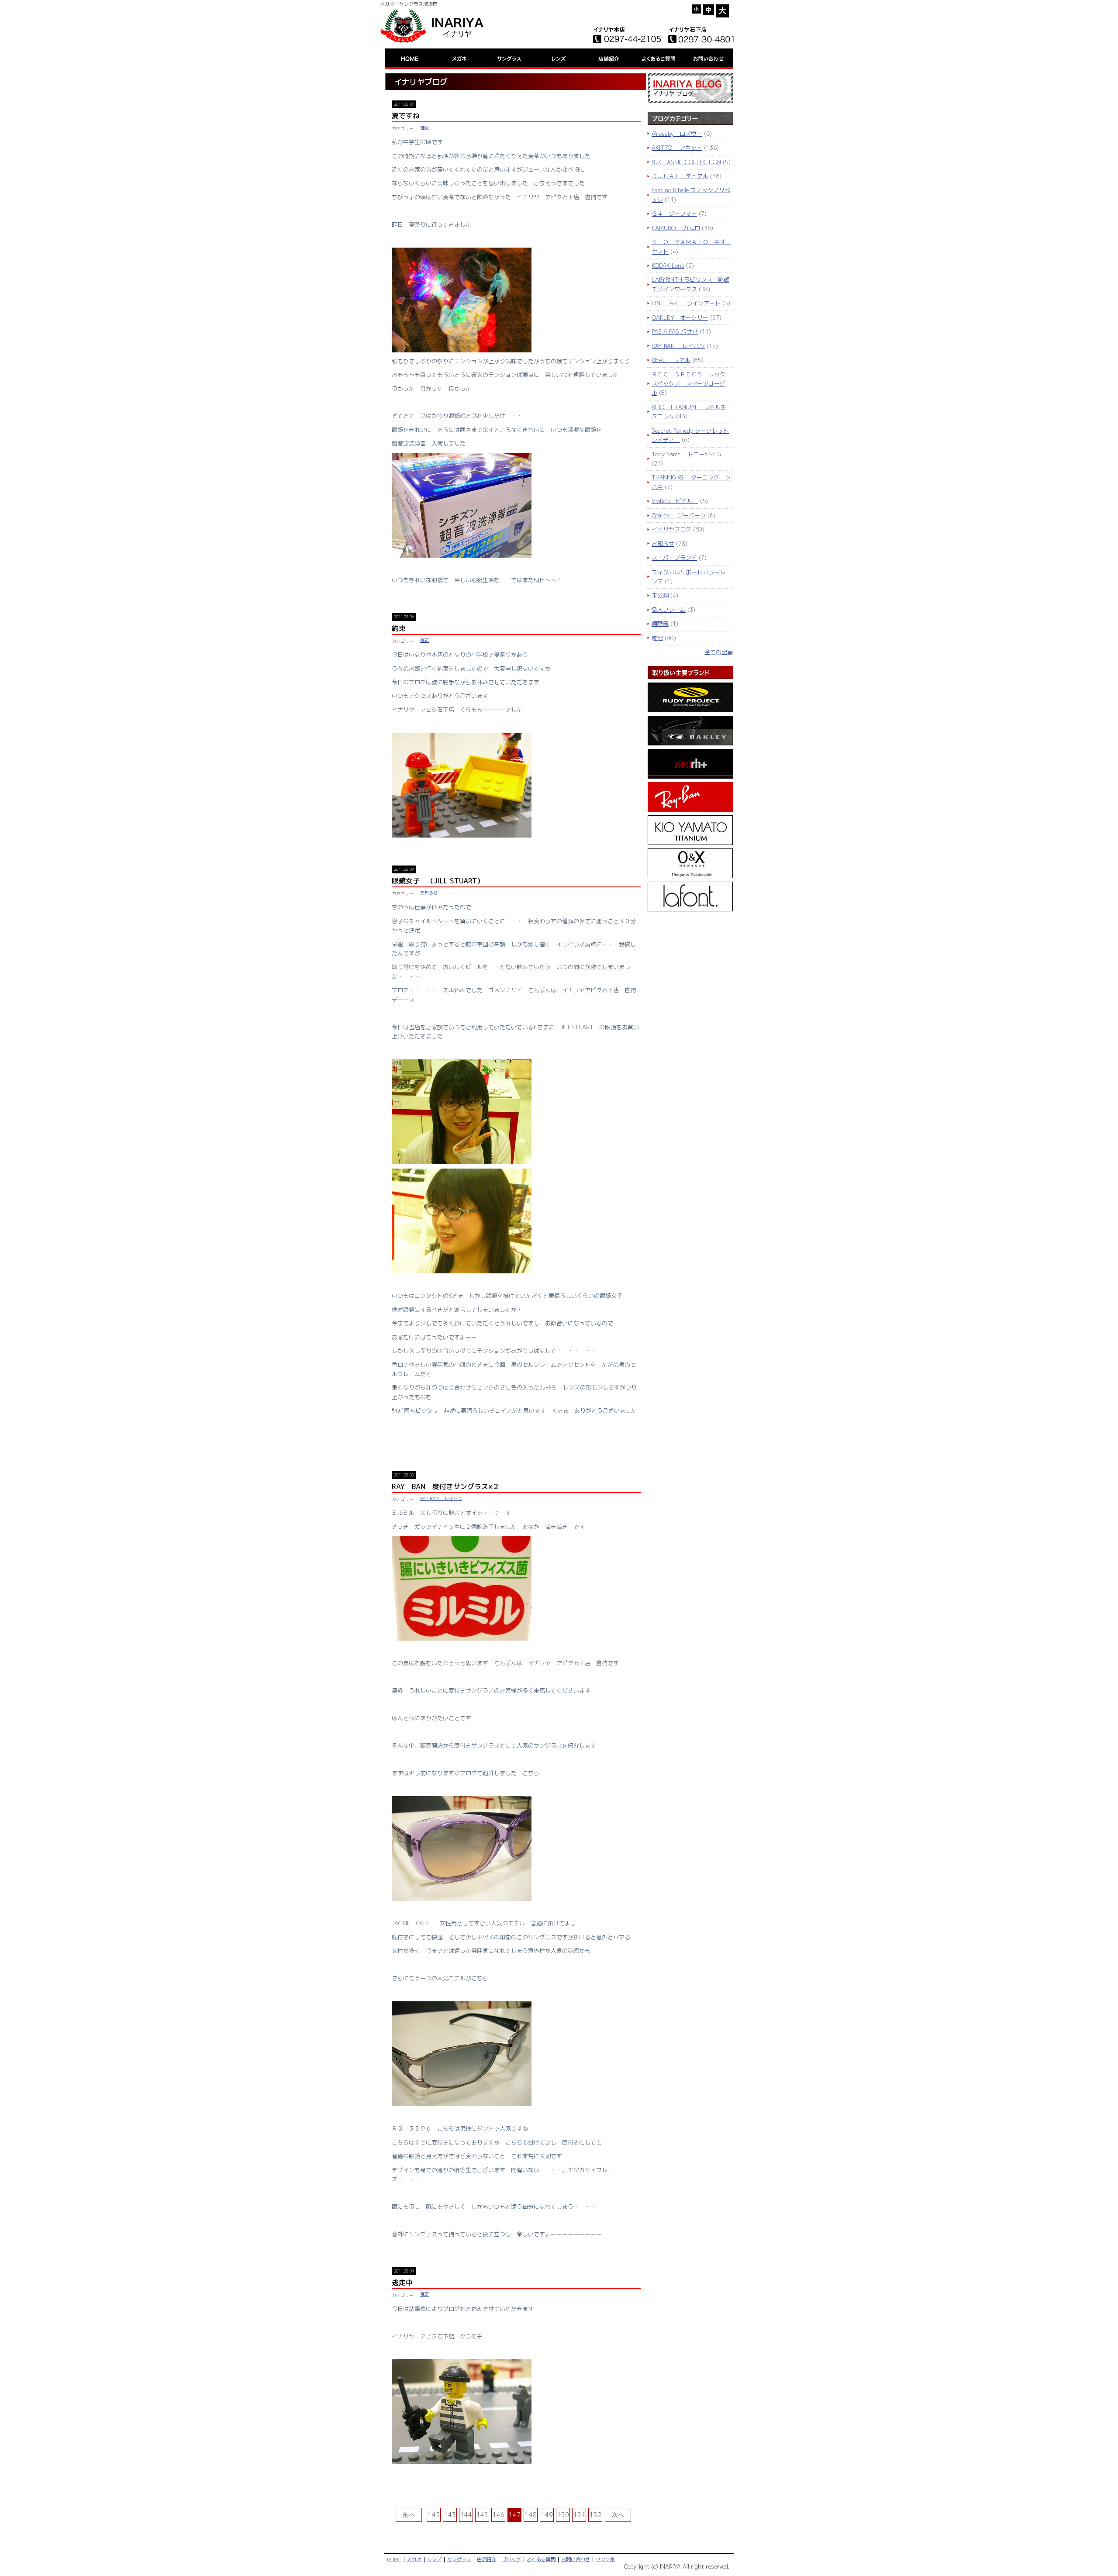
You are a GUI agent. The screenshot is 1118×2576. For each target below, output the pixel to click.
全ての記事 (719, 652)
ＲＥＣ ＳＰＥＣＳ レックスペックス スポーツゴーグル (688, 384)
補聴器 (660, 624)
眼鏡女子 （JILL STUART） (438, 881)
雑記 (424, 128)
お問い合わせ (576, 2560)
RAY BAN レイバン (441, 1498)
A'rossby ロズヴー (677, 134)
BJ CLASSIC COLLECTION (686, 162)
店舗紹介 (487, 2560)
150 (563, 2515)
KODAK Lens (668, 266)
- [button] (697, 9)
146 (499, 2515)
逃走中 (402, 2283)
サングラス (459, 2560)
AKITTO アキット (677, 148)
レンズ (434, 2560)
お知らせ (429, 893)
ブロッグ (511, 2560)
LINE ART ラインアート (686, 303)
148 (531, 2515)
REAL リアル (671, 360)
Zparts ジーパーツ (679, 515)
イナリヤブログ (671, 529)
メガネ (414, 2560)
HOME (394, 2560)
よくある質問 (541, 2560)
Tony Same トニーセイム (687, 454)
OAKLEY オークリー (680, 317)
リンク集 (605, 2560)
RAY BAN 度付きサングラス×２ (446, 1486)
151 (579, 2515)
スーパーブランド (674, 558)
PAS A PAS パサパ (675, 331)
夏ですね (406, 116)
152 (595, 2515)
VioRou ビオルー (675, 501)
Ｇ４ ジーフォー (674, 214)
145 (482, 2515)
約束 (399, 628)
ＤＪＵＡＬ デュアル (680, 176)
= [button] (709, 10)
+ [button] (723, 11)
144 (466, 2515)
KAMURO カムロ (676, 228)
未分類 (660, 595)
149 (547, 2515)
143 (450, 2515)
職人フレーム (669, 610)
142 (434, 2515)
